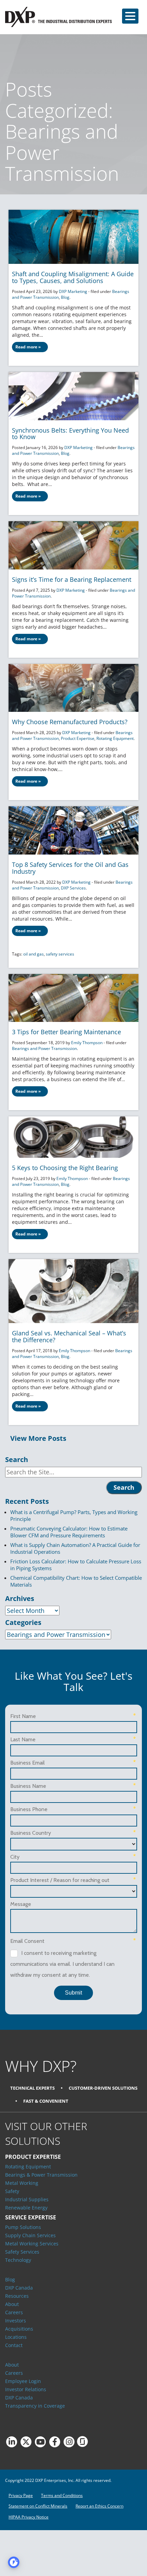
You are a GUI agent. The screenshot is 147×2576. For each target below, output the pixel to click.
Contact (14, 2345)
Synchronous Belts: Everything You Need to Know (70, 434)
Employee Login (23, 2381)
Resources (17, 2296)
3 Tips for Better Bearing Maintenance (66, 1032)
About (12, 2304)
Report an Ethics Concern (99, 2506)
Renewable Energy (26, 2208)
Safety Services (22, 2252)
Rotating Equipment (115, 738)
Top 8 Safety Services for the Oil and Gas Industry (70, 868)
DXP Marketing (73, 291)
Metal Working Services (32, 2244)
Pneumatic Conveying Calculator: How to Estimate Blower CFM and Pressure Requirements (69, 1532)
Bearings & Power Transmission (41, 2175)
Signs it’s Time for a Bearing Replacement (72, 579)
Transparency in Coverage (35, 2406)
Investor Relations (26, 2389)
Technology (18, 2260)
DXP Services (73, 888)
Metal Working (22, 2183)
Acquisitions (19, 2329)
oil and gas (34, 954)
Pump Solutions (23, 2227)
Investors (16, 2321)
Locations (16, 2337)
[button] (130, 16)
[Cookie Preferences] (14, 2562)
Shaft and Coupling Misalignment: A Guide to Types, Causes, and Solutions (73, 277)
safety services (60, 954)
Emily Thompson (87, 1043)
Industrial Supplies (27, 2199)
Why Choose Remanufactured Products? (70, 722)
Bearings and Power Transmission (44, 1048)
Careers (14, 2312)
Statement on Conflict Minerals (38, 2506)
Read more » (28, 347)
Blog (65, 297)
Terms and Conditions (62, 2495)
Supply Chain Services (30, 2235)
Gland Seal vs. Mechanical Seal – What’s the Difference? (69, 1336)
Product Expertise (78, 738)
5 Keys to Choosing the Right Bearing (65, 1168)
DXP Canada (19, 2288)
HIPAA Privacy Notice (29, 2517)
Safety (12, 2191)
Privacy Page (21, 2495)
